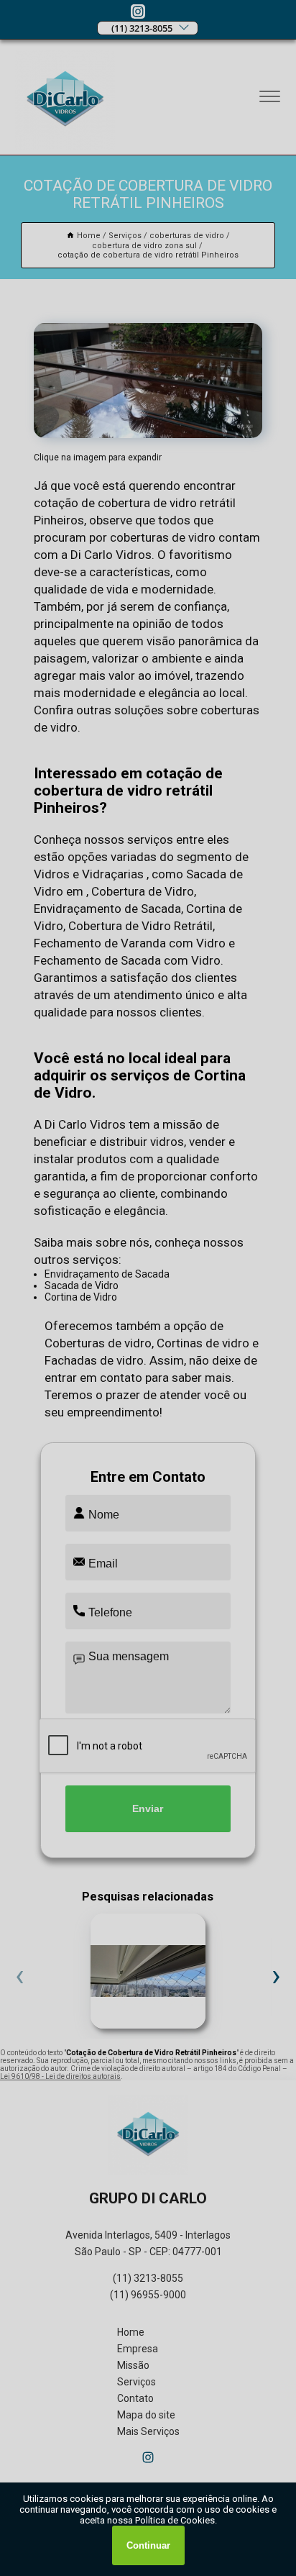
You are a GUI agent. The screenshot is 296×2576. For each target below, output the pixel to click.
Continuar (148, 2545)
